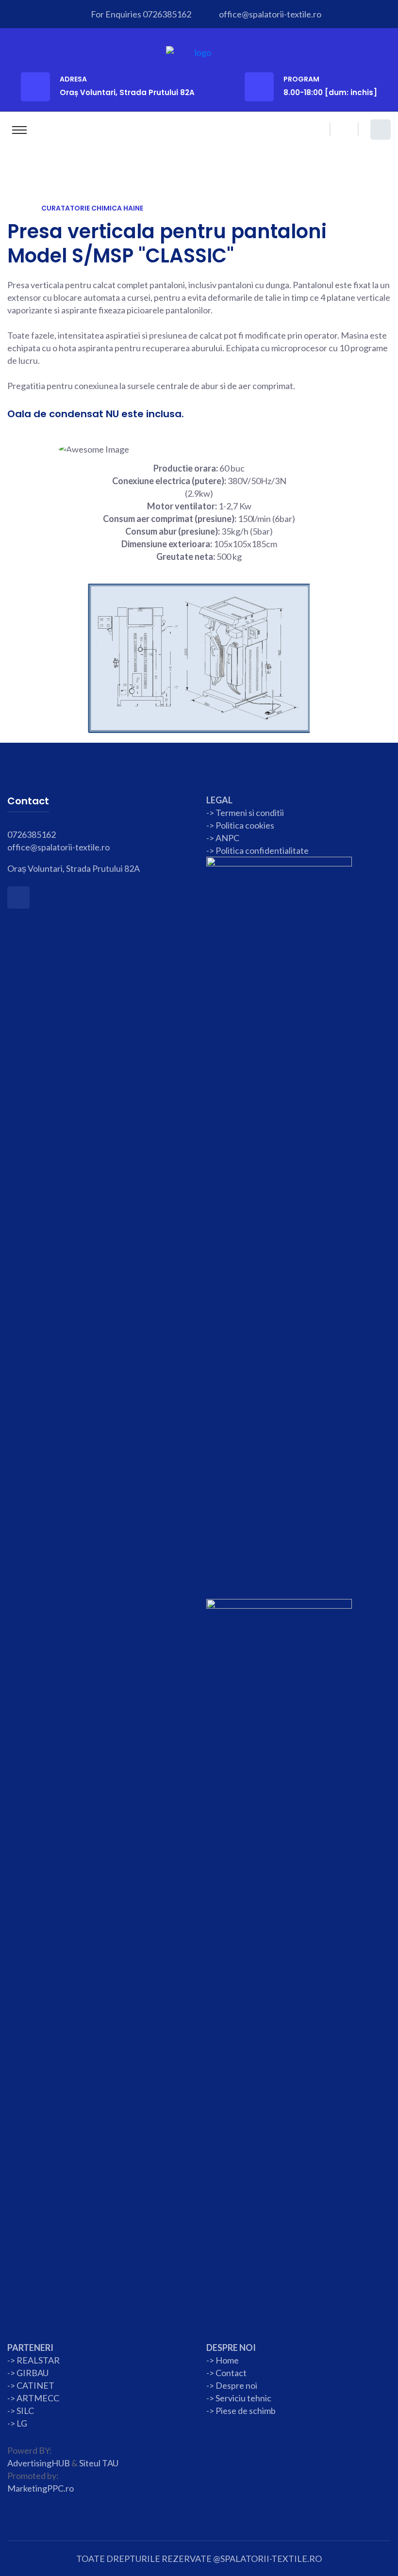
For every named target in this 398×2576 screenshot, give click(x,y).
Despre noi (236, 2385)
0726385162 (167, 14)
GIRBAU (33, 2373)
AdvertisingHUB (39, 2463)
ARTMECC (38, 2398)
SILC (25, 2411)
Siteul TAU (99, 2463)
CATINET (35, 2385)
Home (227, 2360)
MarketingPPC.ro (41, 2488)
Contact (230, 2373)
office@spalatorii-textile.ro (270, 14)
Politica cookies (245, 825)
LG (22, 2423)
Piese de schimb (246, 2411)
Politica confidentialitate (262, 850)
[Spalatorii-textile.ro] (199, 51)
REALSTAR (38, 2360)
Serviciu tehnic (243, 2398)
